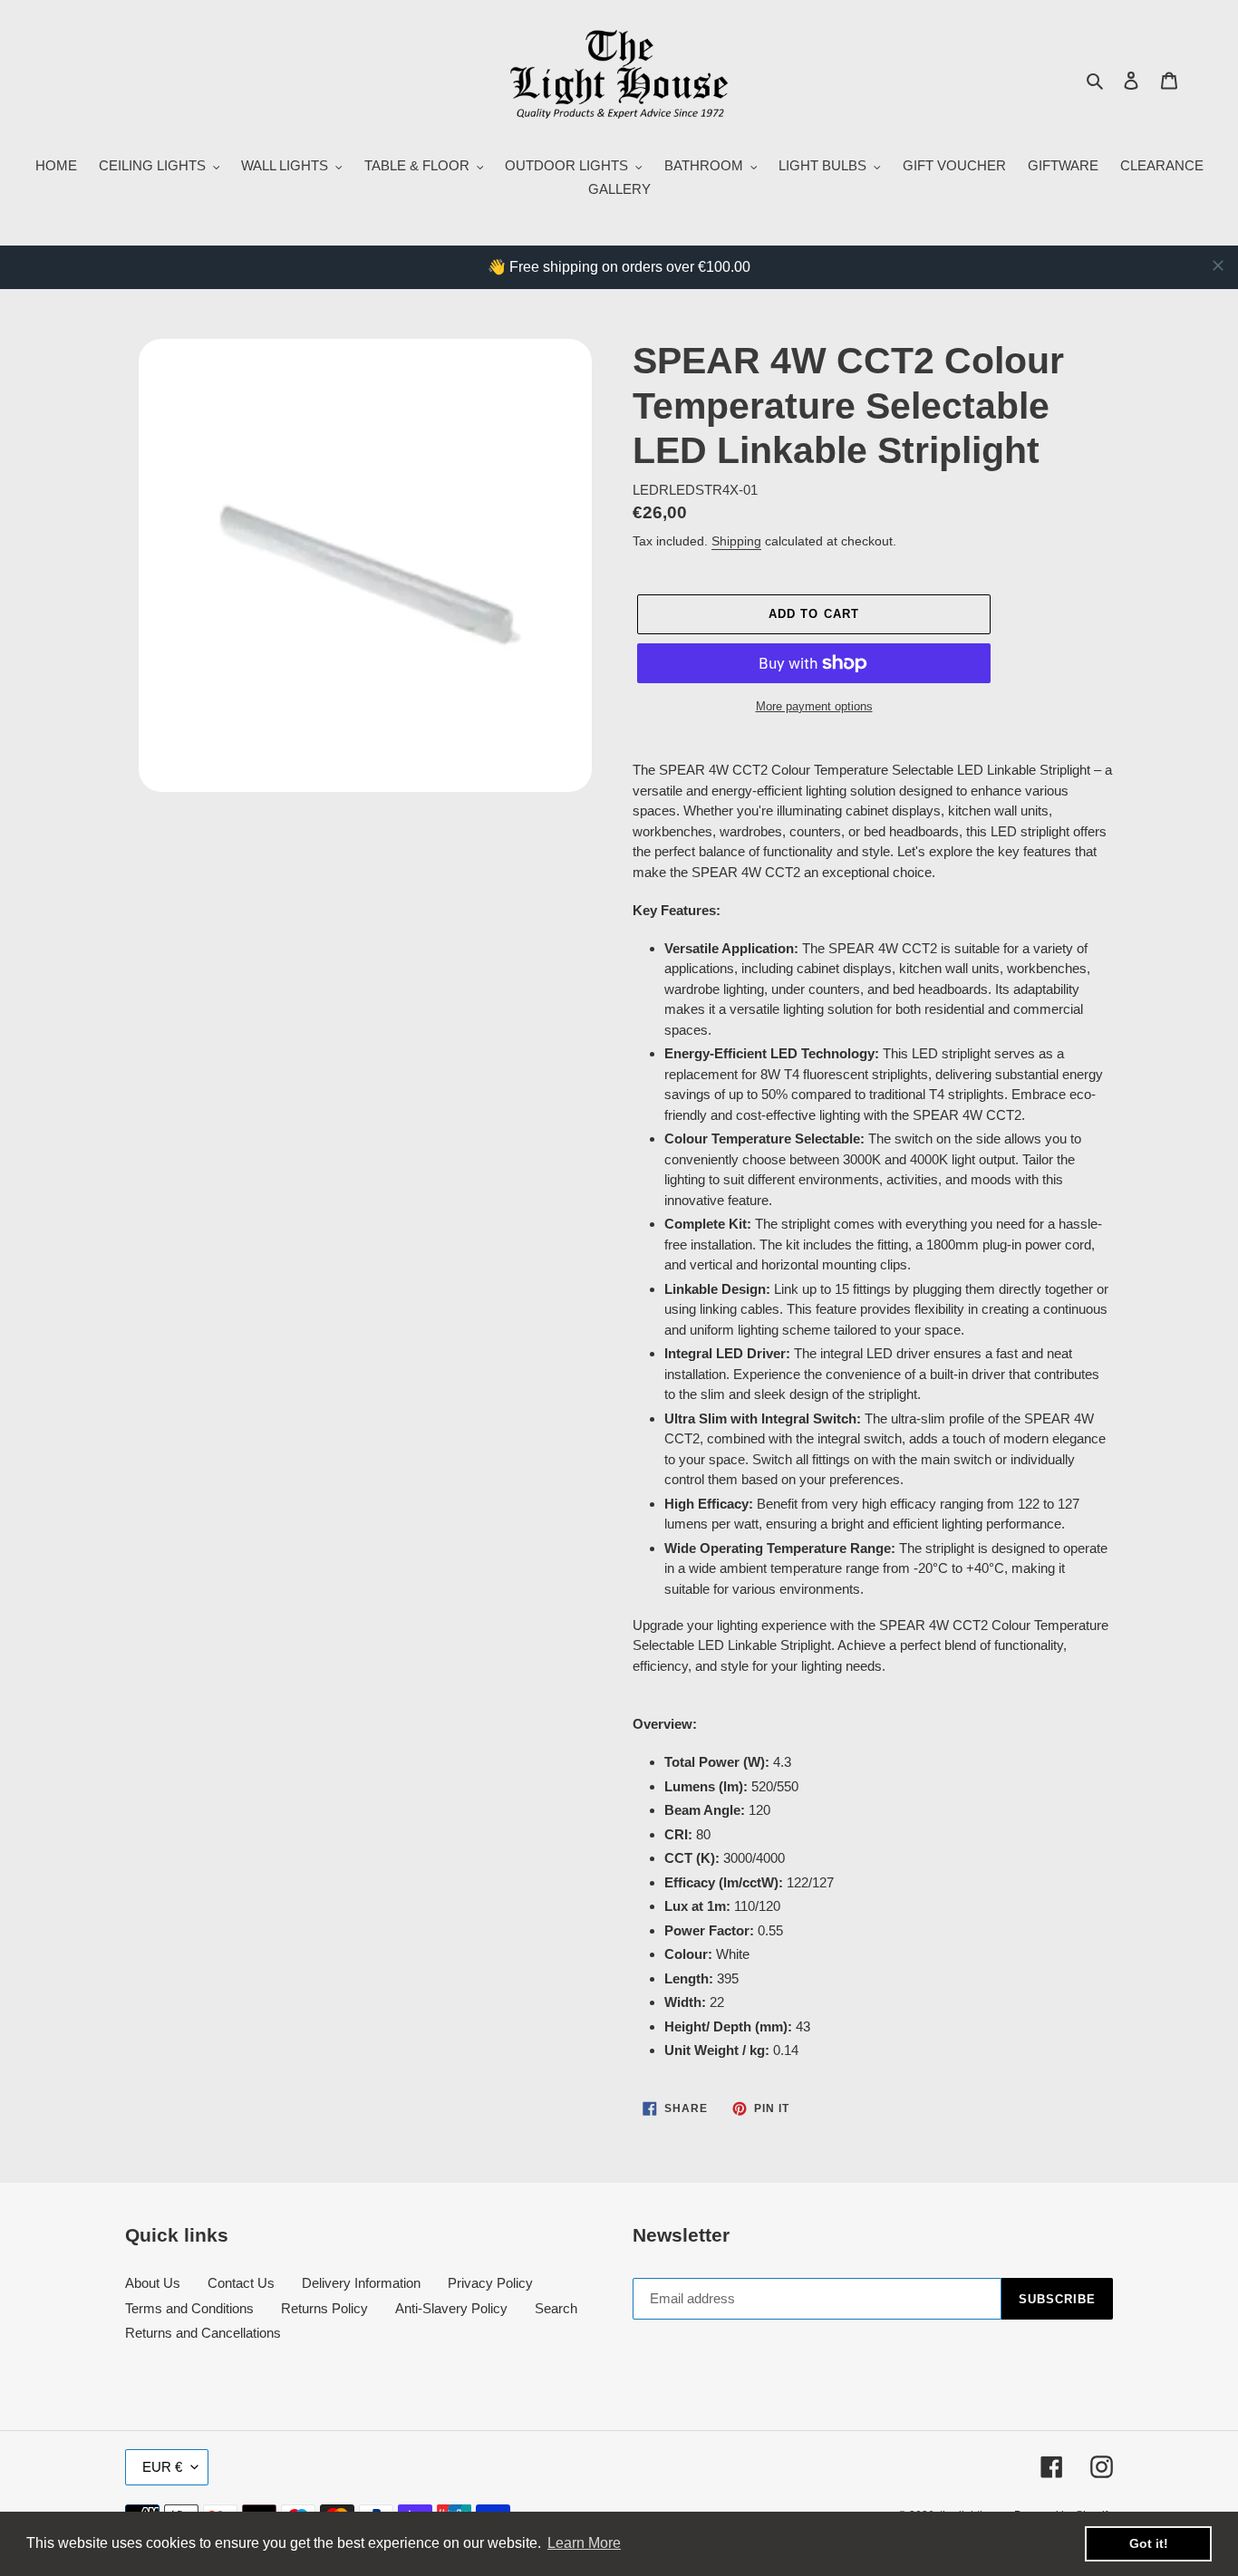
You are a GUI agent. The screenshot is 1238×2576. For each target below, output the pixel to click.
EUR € (162, 2467)
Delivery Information (361, 2283)
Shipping (736, 541)
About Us (153, 2283)
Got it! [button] (1149, 2543)
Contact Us (241, 2283)
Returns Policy (324, 2308)
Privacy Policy (490, 2283)
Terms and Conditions (189, 2308)
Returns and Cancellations (203, 2333)
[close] (1218, 265)
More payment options (814, 706)
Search (556, 2308)
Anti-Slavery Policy (451, 2308)
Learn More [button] (584, 2543)
